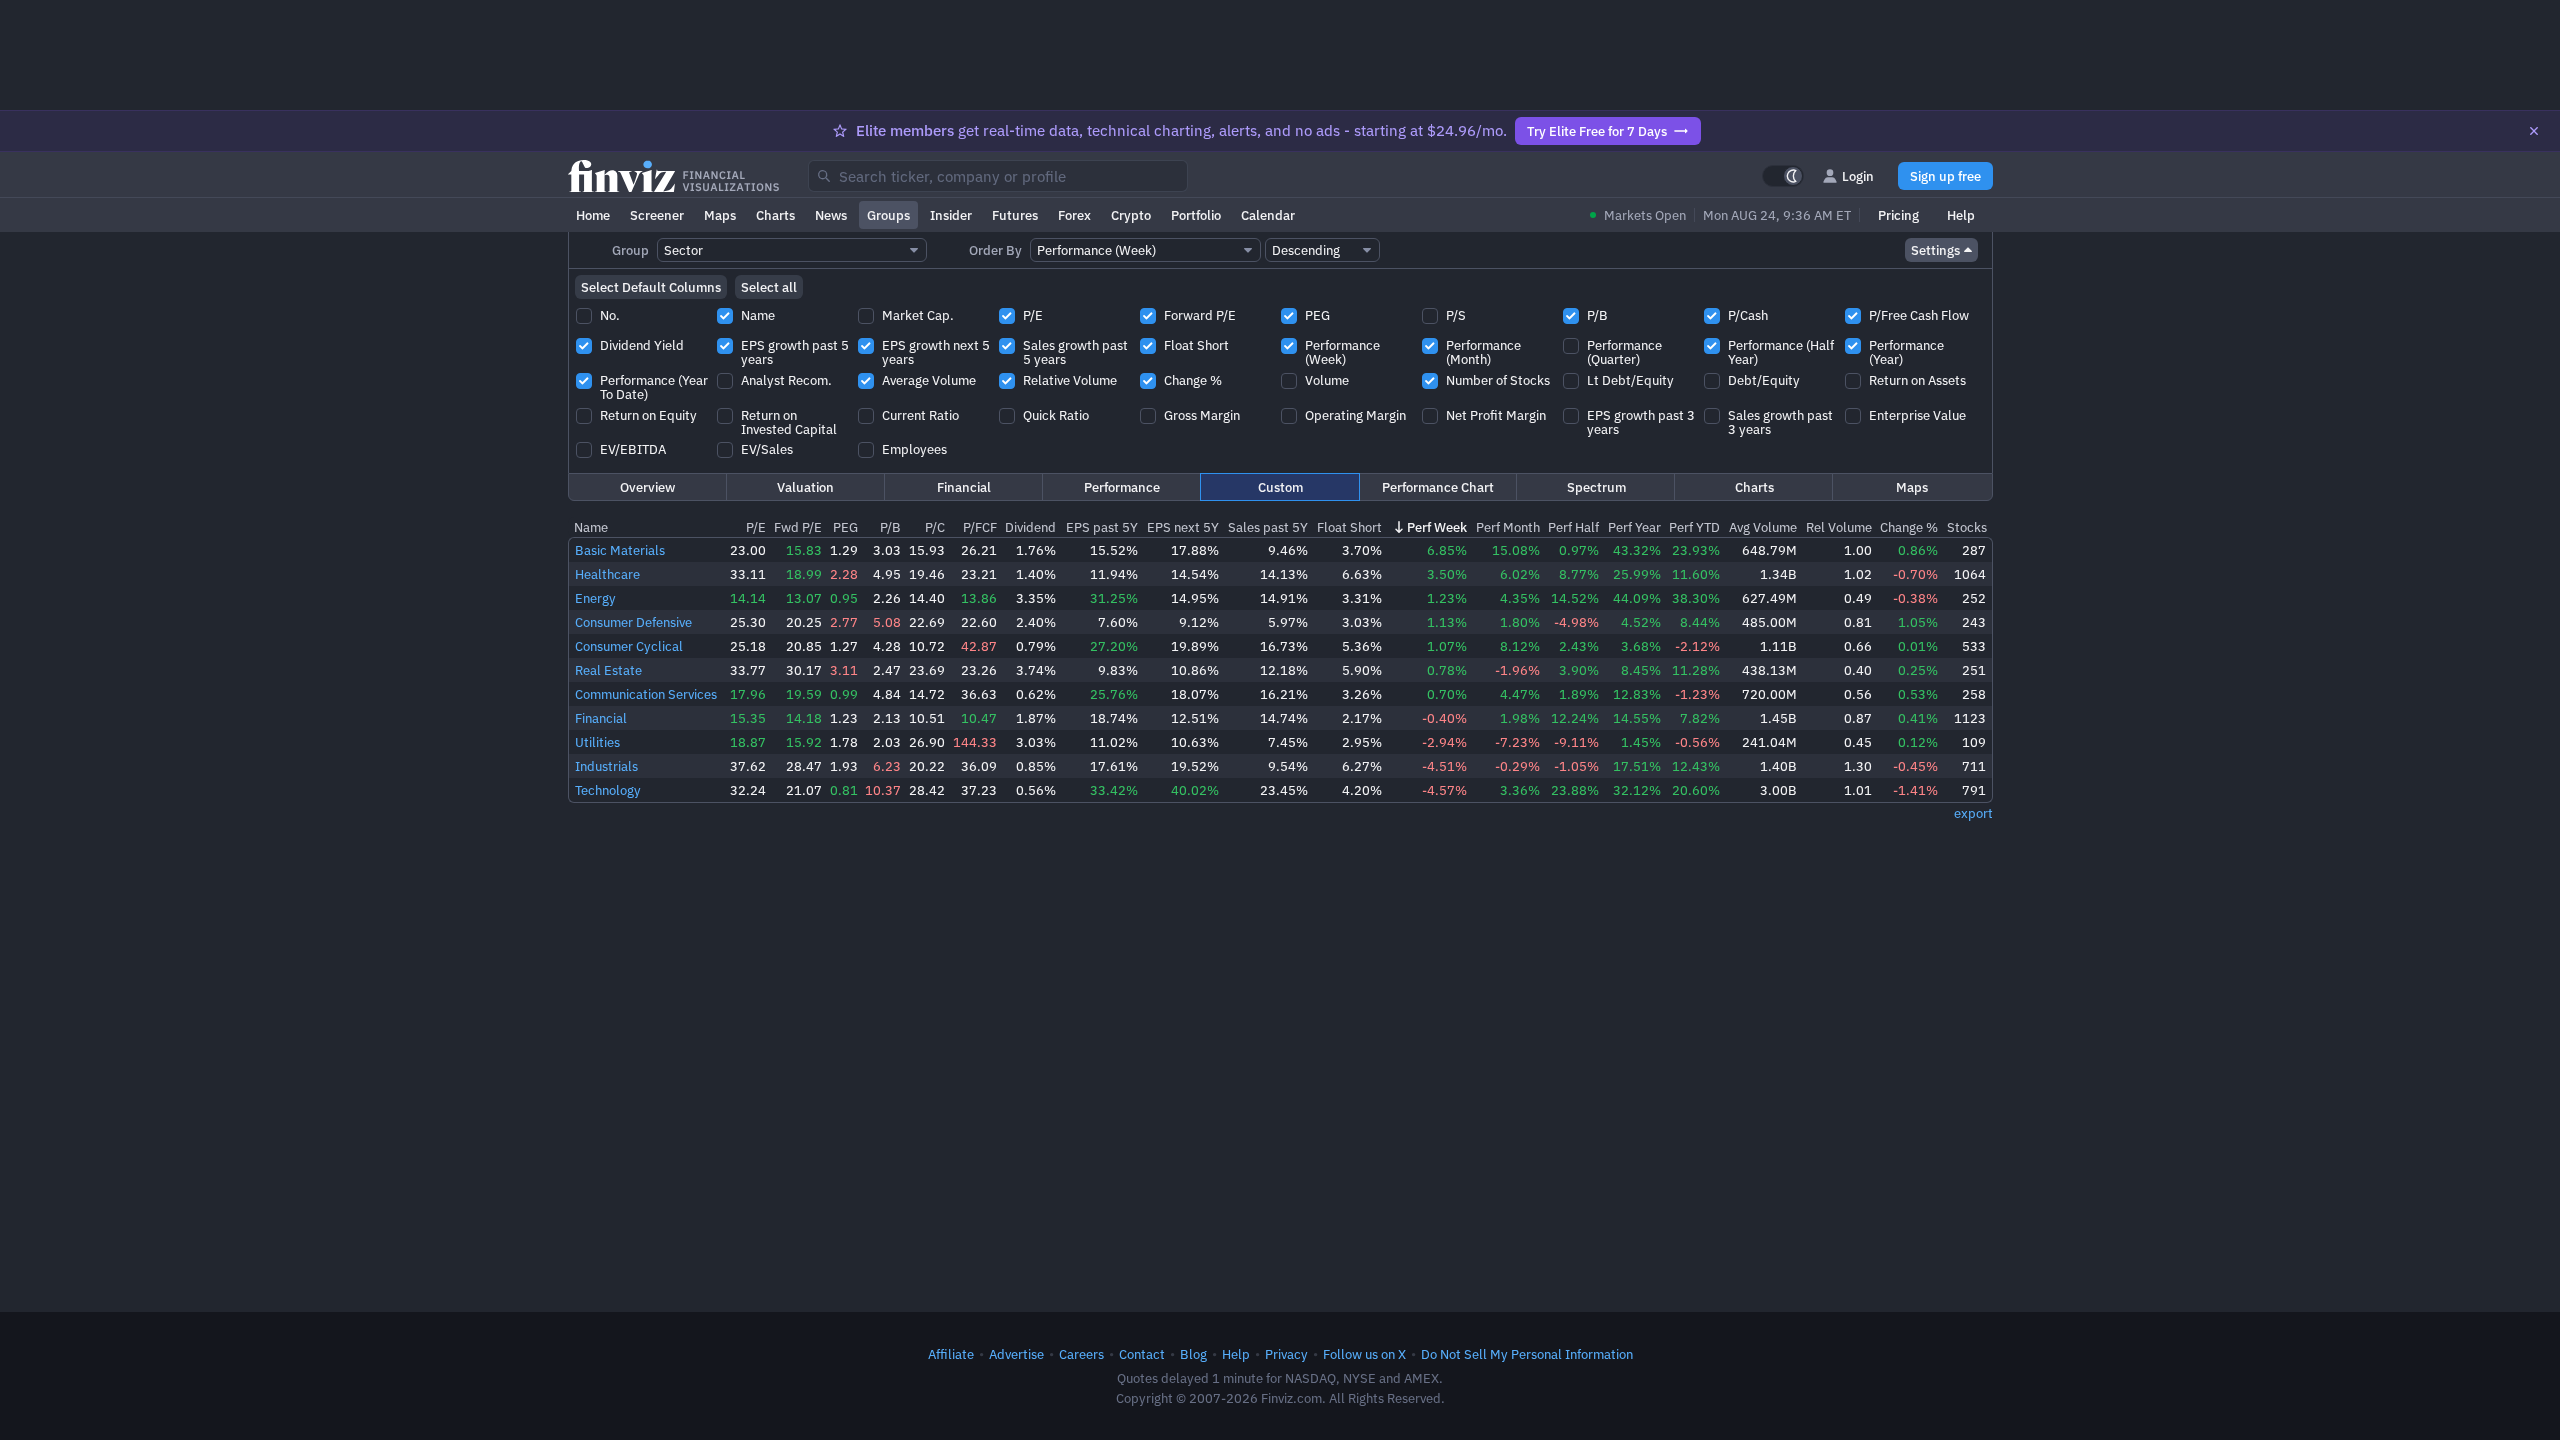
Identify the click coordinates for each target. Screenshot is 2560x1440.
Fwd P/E (798, 527)
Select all (769, 287)
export (1973, 813)
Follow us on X (1364, 1354)
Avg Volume (1763, 527)
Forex (1074, 215)
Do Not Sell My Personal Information (1527, 1354)
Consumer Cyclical (629, 646)
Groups (888, 215)
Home (593, 215)
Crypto (1131, 215)
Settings (1935, 250)
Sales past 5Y (1268, 527)
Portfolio (1196, 215)
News (831, 215)
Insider (951, 215)
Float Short (1349, 527)
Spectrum (1596, 487)
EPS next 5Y (1183, 527)
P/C (935, 527)
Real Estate (608, 670)
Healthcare (607, 574)
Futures (1015, 215)
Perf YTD (1694, 527)
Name (591, 527)
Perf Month (1508, 527)
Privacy (1286, 1354)
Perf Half (1573, 527)
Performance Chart (1438, 487)
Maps (720, 215)
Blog (1193, 1354)
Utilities (597, 742)
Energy (595, 598)
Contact (1142, 1354)
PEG (845, 527)
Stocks (1967, 527)
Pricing (1898, 215)
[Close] (2534, 131)
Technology (608, 790)
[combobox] (998, 176)
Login (1858, 176)
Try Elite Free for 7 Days (1597, 131)
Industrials (606, 766)
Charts (775, 215)
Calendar (1268, 215)
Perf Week (1437, 527)
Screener (657, 215)
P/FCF (980, 527)
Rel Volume (1839, 527)
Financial (964, 487)
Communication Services (646, 694)
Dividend (1030, 527)
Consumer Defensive (633, 622)
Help (1961, 215)
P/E (756, 527)
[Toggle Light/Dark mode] (1783, 176)
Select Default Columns (651, 287)
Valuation (805, 487)
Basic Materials (620, 550)
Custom (1280, 487)
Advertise (1016, 1354)
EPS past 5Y (1102, 527)
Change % (1909, 527)
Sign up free (1945, 176)
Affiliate (951, 1354)
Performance (1122, 487)
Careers (1081, 1354)
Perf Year (1634, 527)
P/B (890, 527)
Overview (647, 487)
